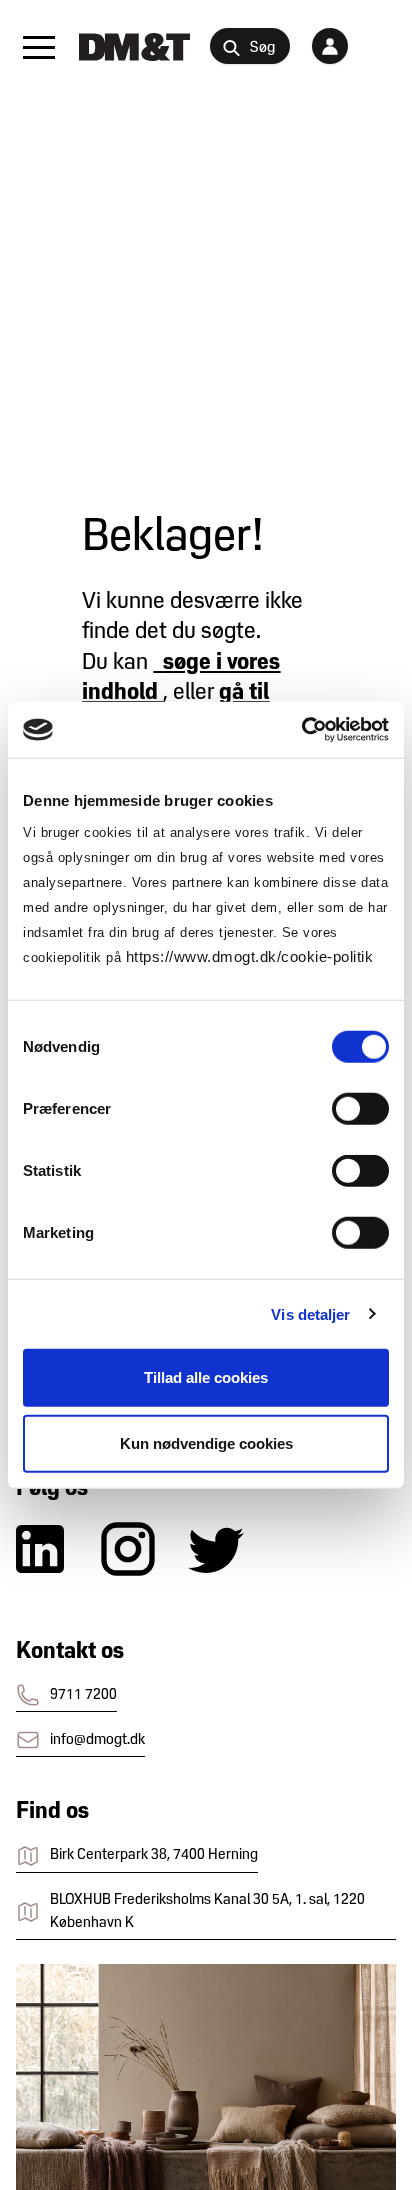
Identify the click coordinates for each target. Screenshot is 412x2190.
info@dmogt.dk (97, 1740)
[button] (39, 47)
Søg (262, 48)
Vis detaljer (310, 1313)
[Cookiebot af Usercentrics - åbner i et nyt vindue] (301, 730)
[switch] (360, 1109)
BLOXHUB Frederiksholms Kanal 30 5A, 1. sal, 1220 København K (207, 1911)
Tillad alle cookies (206, 1377)
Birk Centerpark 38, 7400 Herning (154, 1855)
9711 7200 (83, 1695)
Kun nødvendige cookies (206, 1442)
